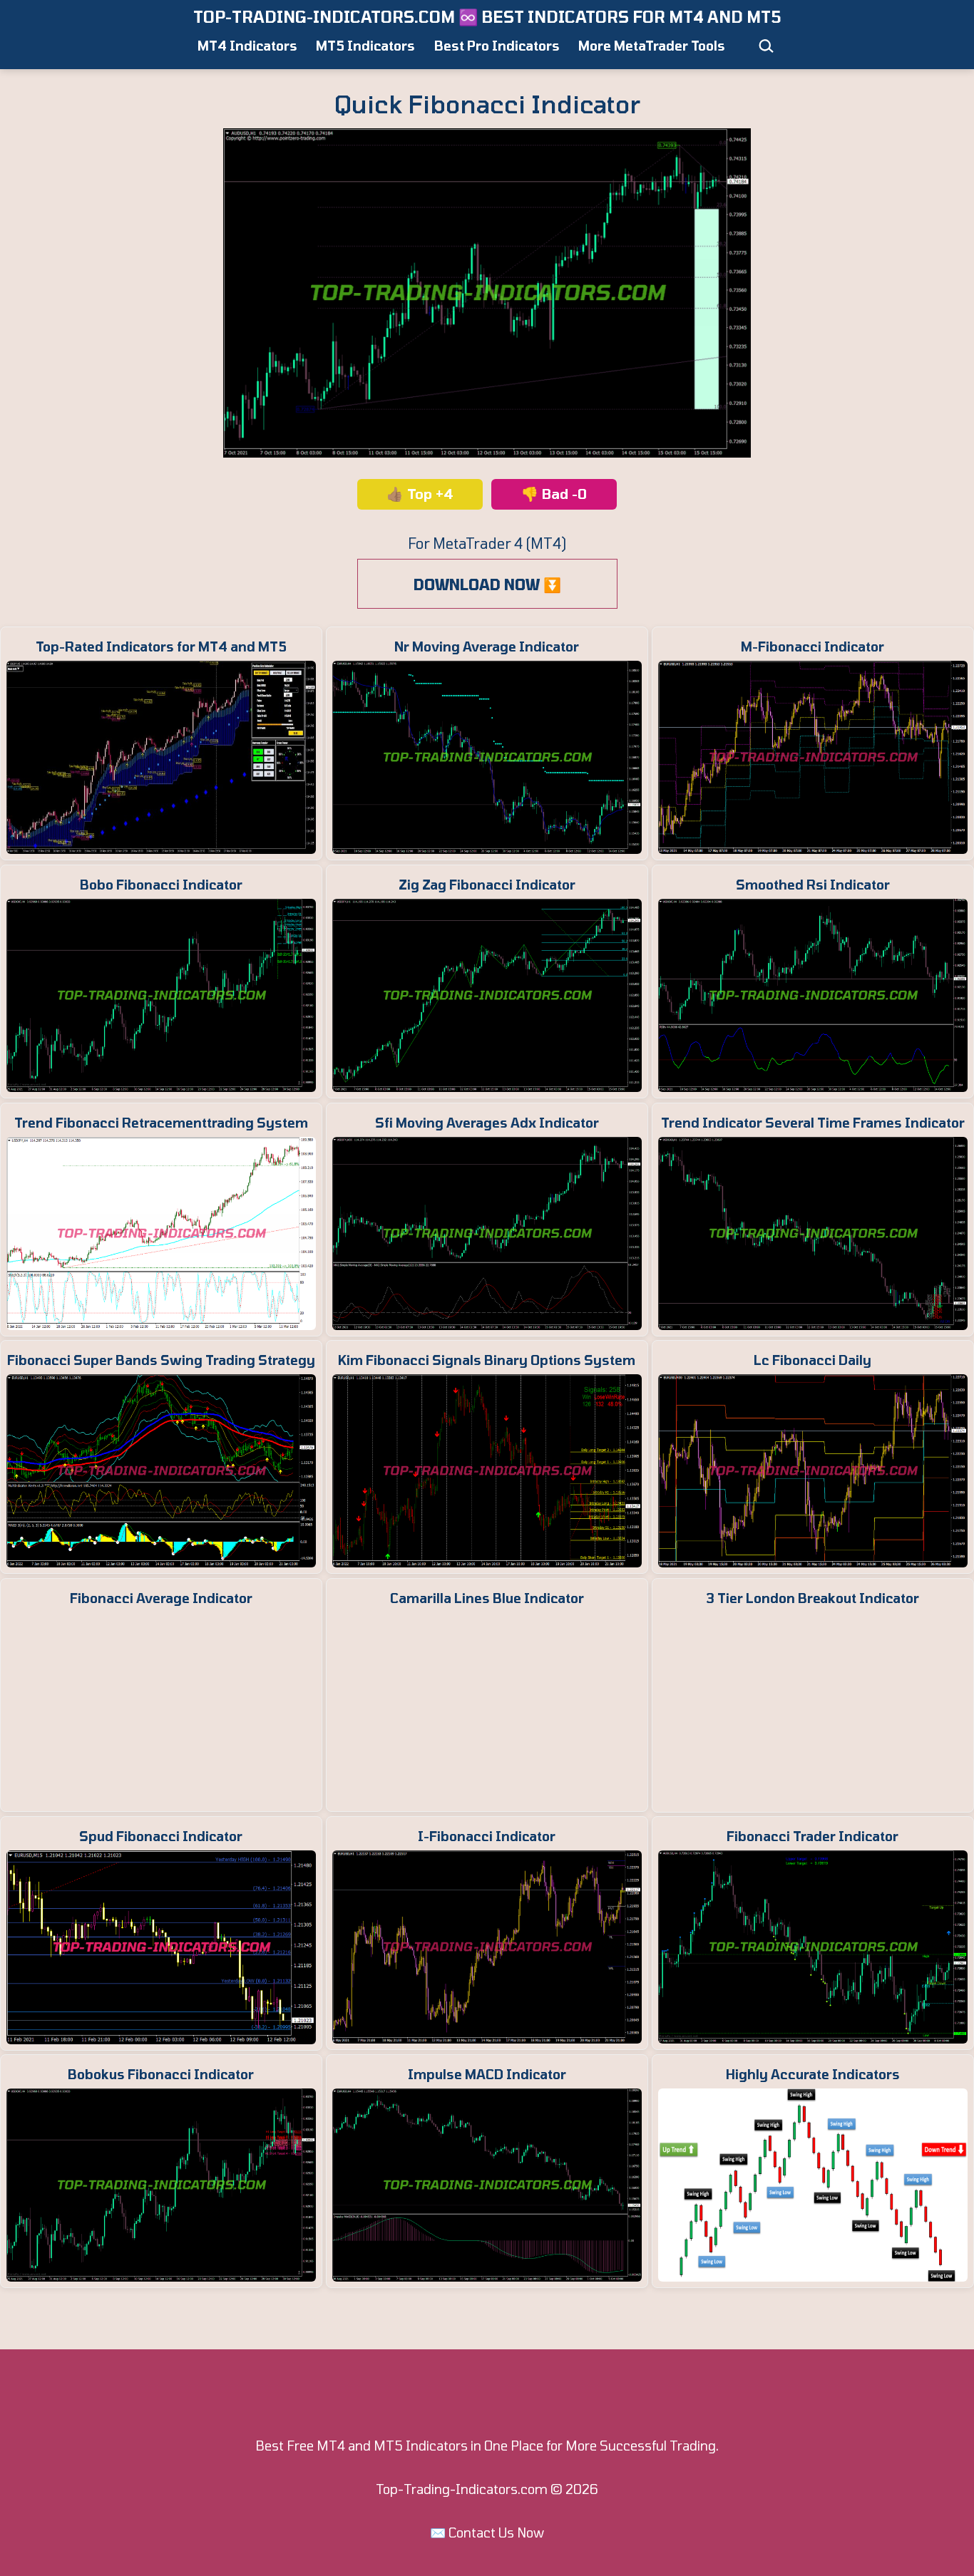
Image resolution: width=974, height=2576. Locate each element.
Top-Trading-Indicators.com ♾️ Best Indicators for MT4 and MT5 (487, 16)
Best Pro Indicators (497, 46)
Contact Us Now (496, 2533)
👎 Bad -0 (554, 494)
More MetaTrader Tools (652, 46)
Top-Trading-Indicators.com (462, 2489)
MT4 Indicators (247, 46)
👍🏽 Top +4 (420, 494)
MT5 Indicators (365, 46)
